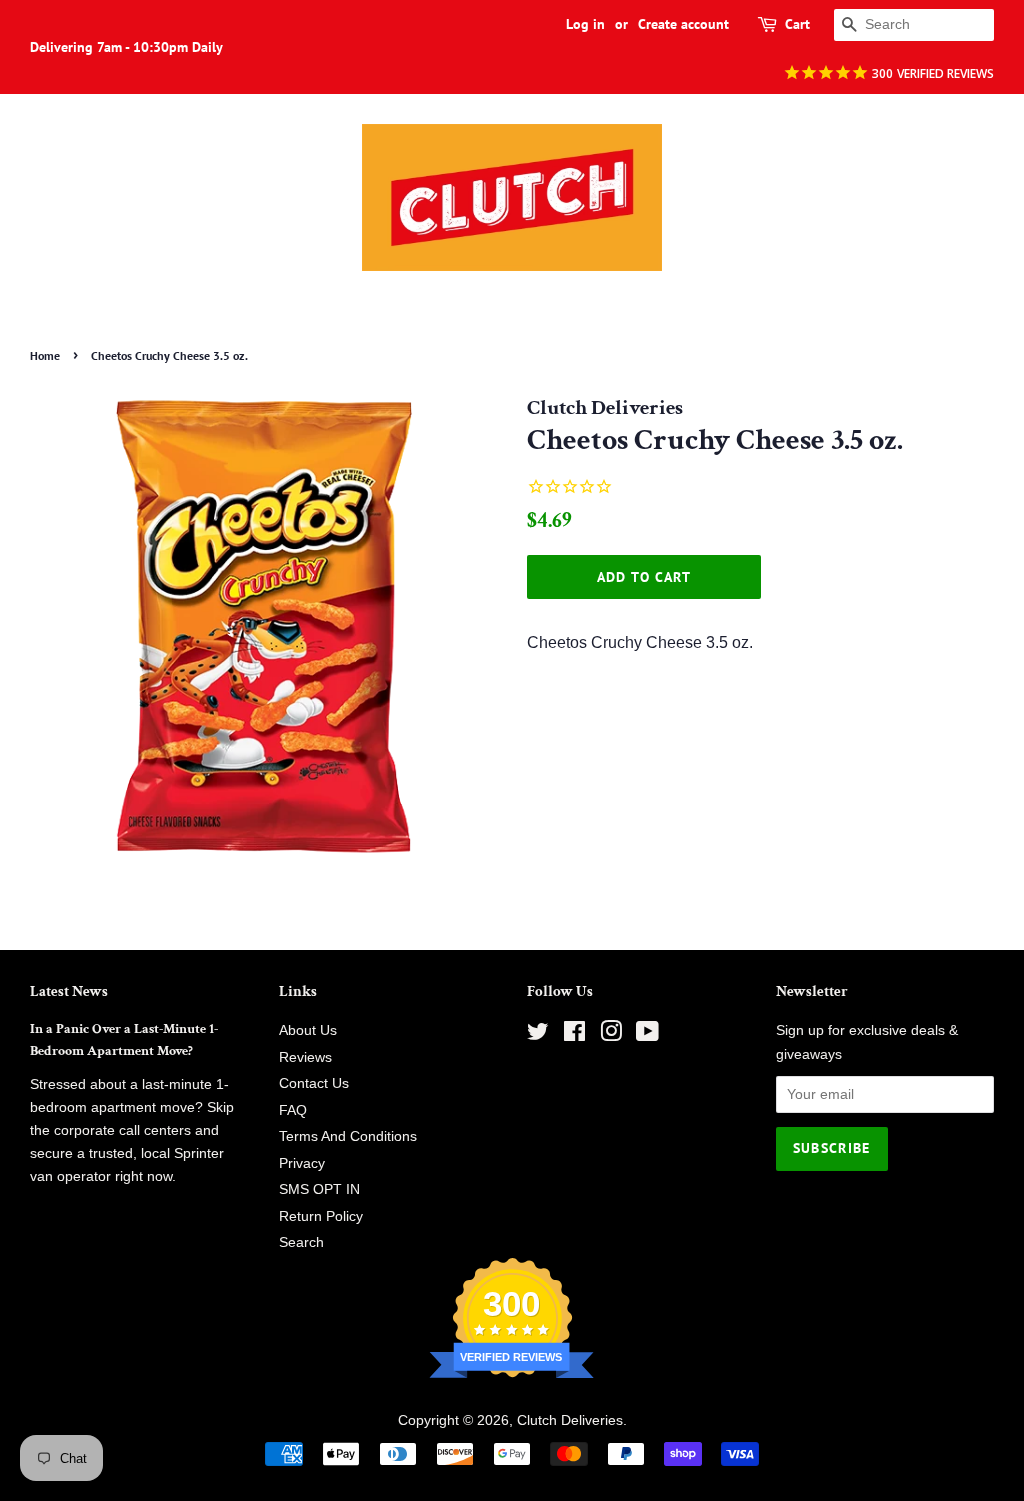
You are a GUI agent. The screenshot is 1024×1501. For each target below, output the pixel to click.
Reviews (305, 1057)
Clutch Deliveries (570, 1420)
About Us (308, 1030)
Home (45, 355)
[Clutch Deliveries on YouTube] (647, 1035)
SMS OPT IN (319, 1189)
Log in (585, 24)
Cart (797, 24)
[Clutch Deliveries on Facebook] (574, 1035)
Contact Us (314, 1083)
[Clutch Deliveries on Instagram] (611, 1035)
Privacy (302, 1163)
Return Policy (321, 1216)
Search (301, 1242)
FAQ (293, 1110)
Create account (683, 24)
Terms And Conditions (348, 1136)
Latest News (69, 991)
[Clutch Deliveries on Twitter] (538, 1035)
